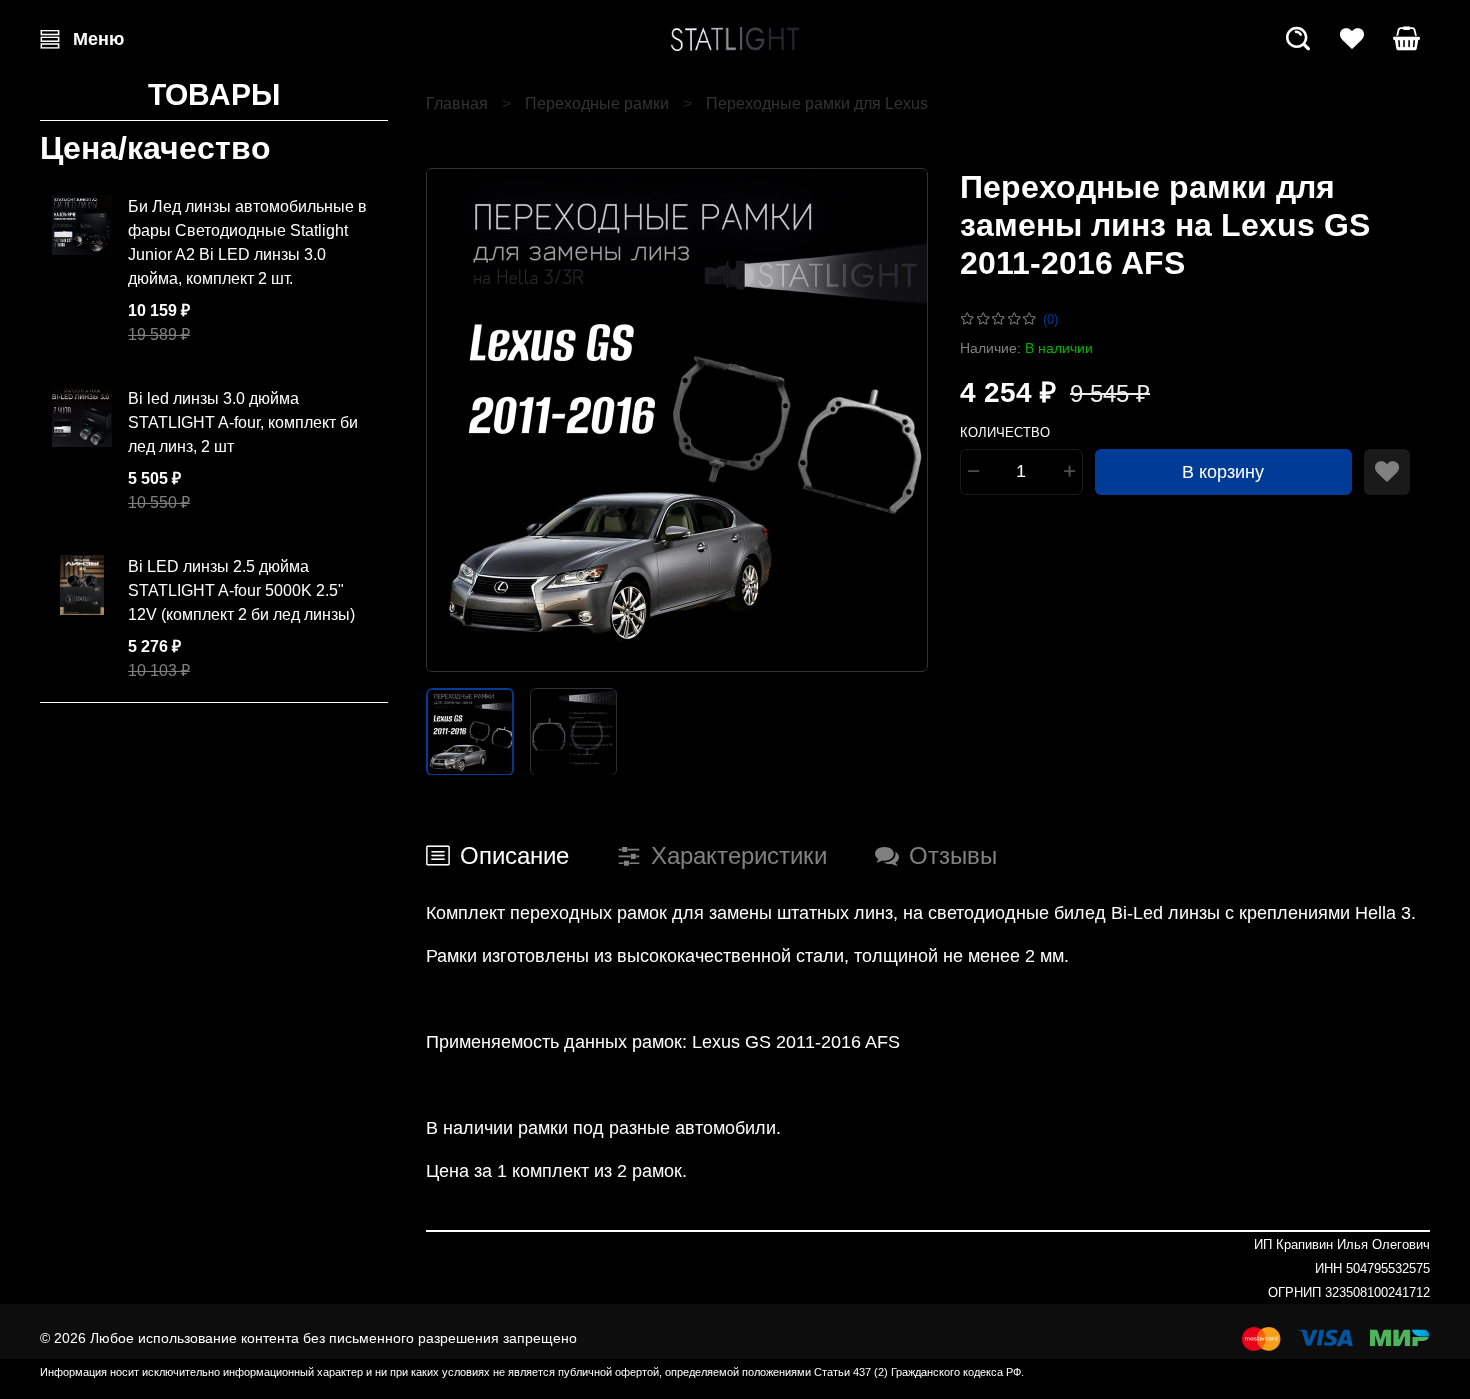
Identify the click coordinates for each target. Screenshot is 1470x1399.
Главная (457, 103)
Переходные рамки (597, 103)
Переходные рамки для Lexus (817, 103)
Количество (1005, 432)
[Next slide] (896, 420)
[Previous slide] (458, 420)
